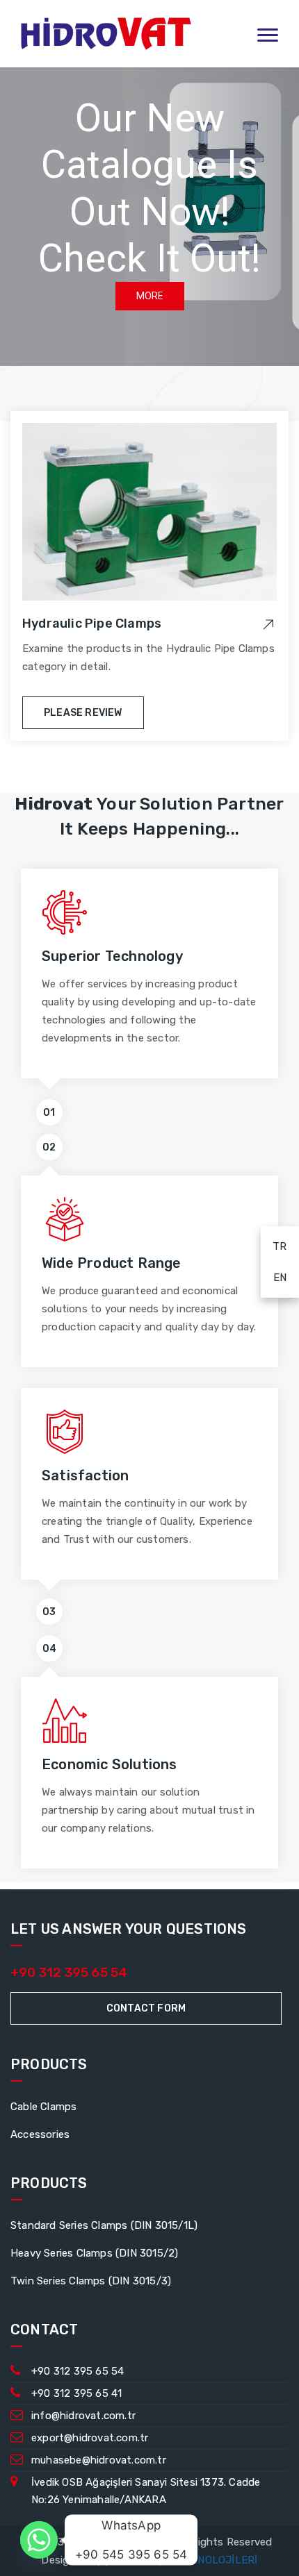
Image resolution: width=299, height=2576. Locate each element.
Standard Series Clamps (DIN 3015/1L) (104, 2225)
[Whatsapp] (39, 2540)
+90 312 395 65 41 (76, 2393)
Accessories (40, 2134)
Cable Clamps (43, 2107)
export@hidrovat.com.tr (90, 2438)
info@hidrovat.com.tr (83, 2416)
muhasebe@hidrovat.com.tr (99, 2460)
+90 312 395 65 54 (69, 1972)
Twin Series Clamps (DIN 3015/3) (91, 2281)
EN (274, 1277)
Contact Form (146, 2008)
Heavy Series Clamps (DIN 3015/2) (94, 2253)
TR (274, 1246)
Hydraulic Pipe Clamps (92, 624)
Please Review (83, 713)
